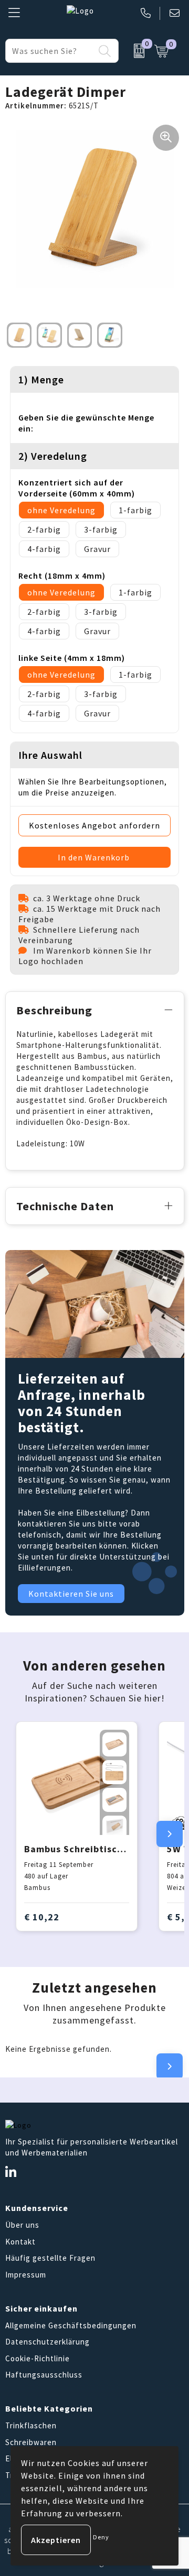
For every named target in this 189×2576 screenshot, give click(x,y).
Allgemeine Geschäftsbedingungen (71, 2325)
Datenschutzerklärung (48, 2342)
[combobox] (50, 51)
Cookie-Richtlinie (38, 2358)
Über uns (22, 2225)
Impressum (26, 2275)
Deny (101, 2537)
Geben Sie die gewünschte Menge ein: (86, 423)
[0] (134, 51)
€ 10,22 (42, 1917)
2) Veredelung (53, 456)
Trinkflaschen (31, 2425)
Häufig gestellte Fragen (50, 2258)
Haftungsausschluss (44, 2375)
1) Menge (41, 379)
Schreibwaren (31, 2442)
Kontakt (20, 2242)
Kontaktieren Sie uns (71, 1594)
